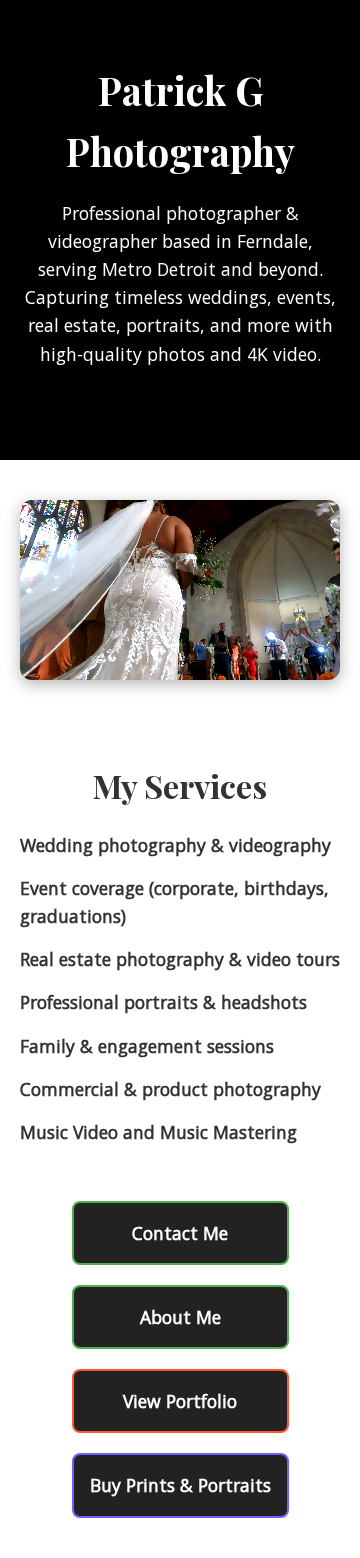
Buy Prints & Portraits (180, 1485)
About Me (180, 1317)
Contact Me (180, 1233)
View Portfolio (180, 1401)
